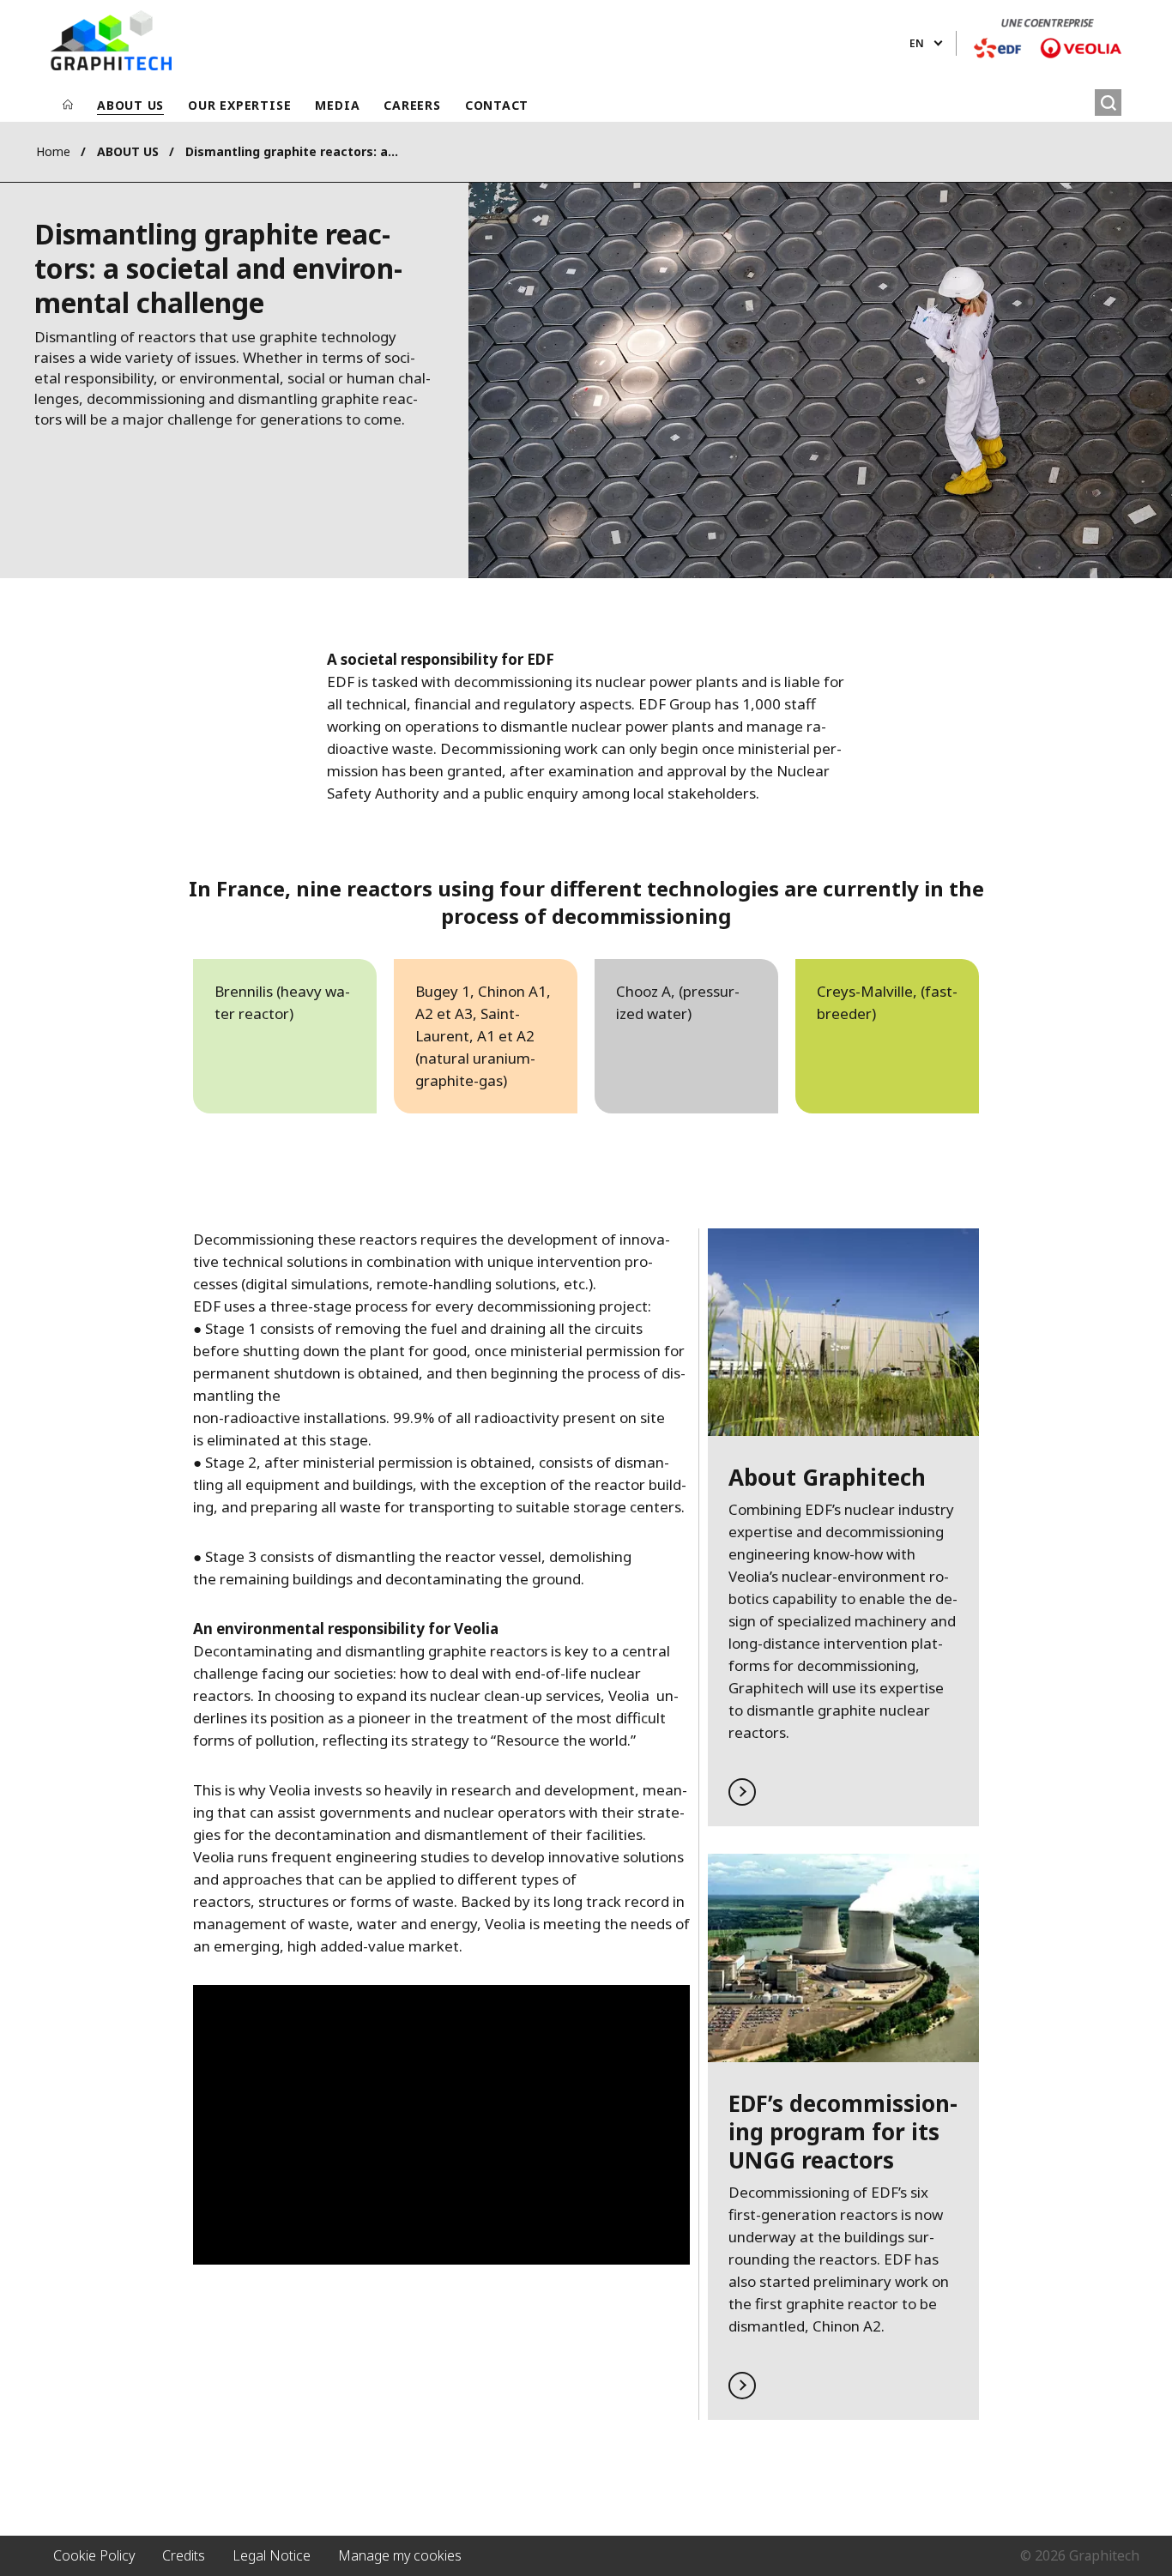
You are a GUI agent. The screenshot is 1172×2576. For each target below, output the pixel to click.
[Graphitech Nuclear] (111, 40)
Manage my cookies (400, 2555)
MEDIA (337, 105)
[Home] (68, 106)
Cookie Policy (94, 2555)
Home (53, 151)
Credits (184, 2555)
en (917, 43)
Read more (843, 1527)
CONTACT (497, 105)
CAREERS (412, 105)
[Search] (1108, 103)
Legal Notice (272, 2555)
